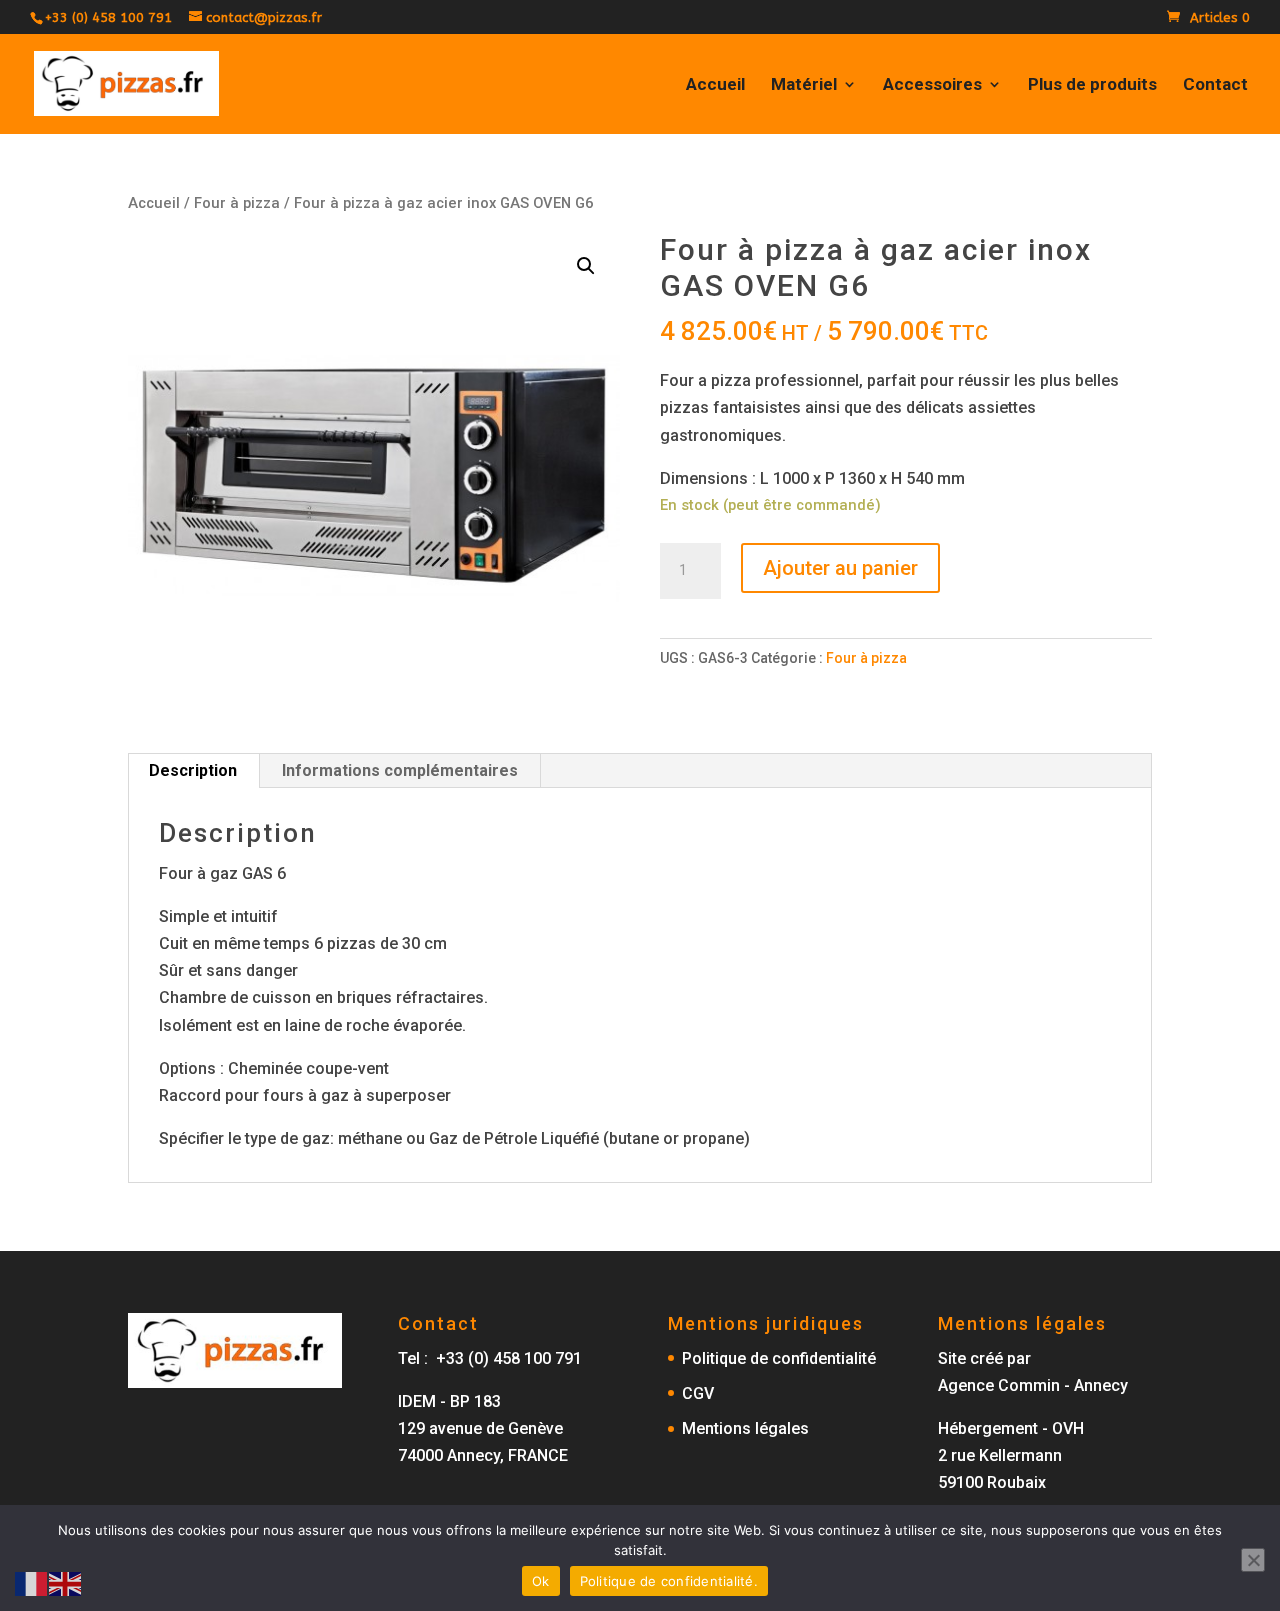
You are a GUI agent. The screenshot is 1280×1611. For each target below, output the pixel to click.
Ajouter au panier (840, 568)
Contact (1215, 85)
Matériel (804, 85)
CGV (698, 1393)
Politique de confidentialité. (669, 1581)
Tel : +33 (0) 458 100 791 (490, 1358)
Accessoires (932, 85)
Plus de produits (1092, 85)
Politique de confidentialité (779, 1358)
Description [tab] (193, 770)
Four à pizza (237, 203)
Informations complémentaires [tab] (400, 770)
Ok (541, 1581)
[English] (66, 1582)
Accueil (715, 85)
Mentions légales (745, 1428)
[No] (1253, 1560)
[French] (32, 1582)
